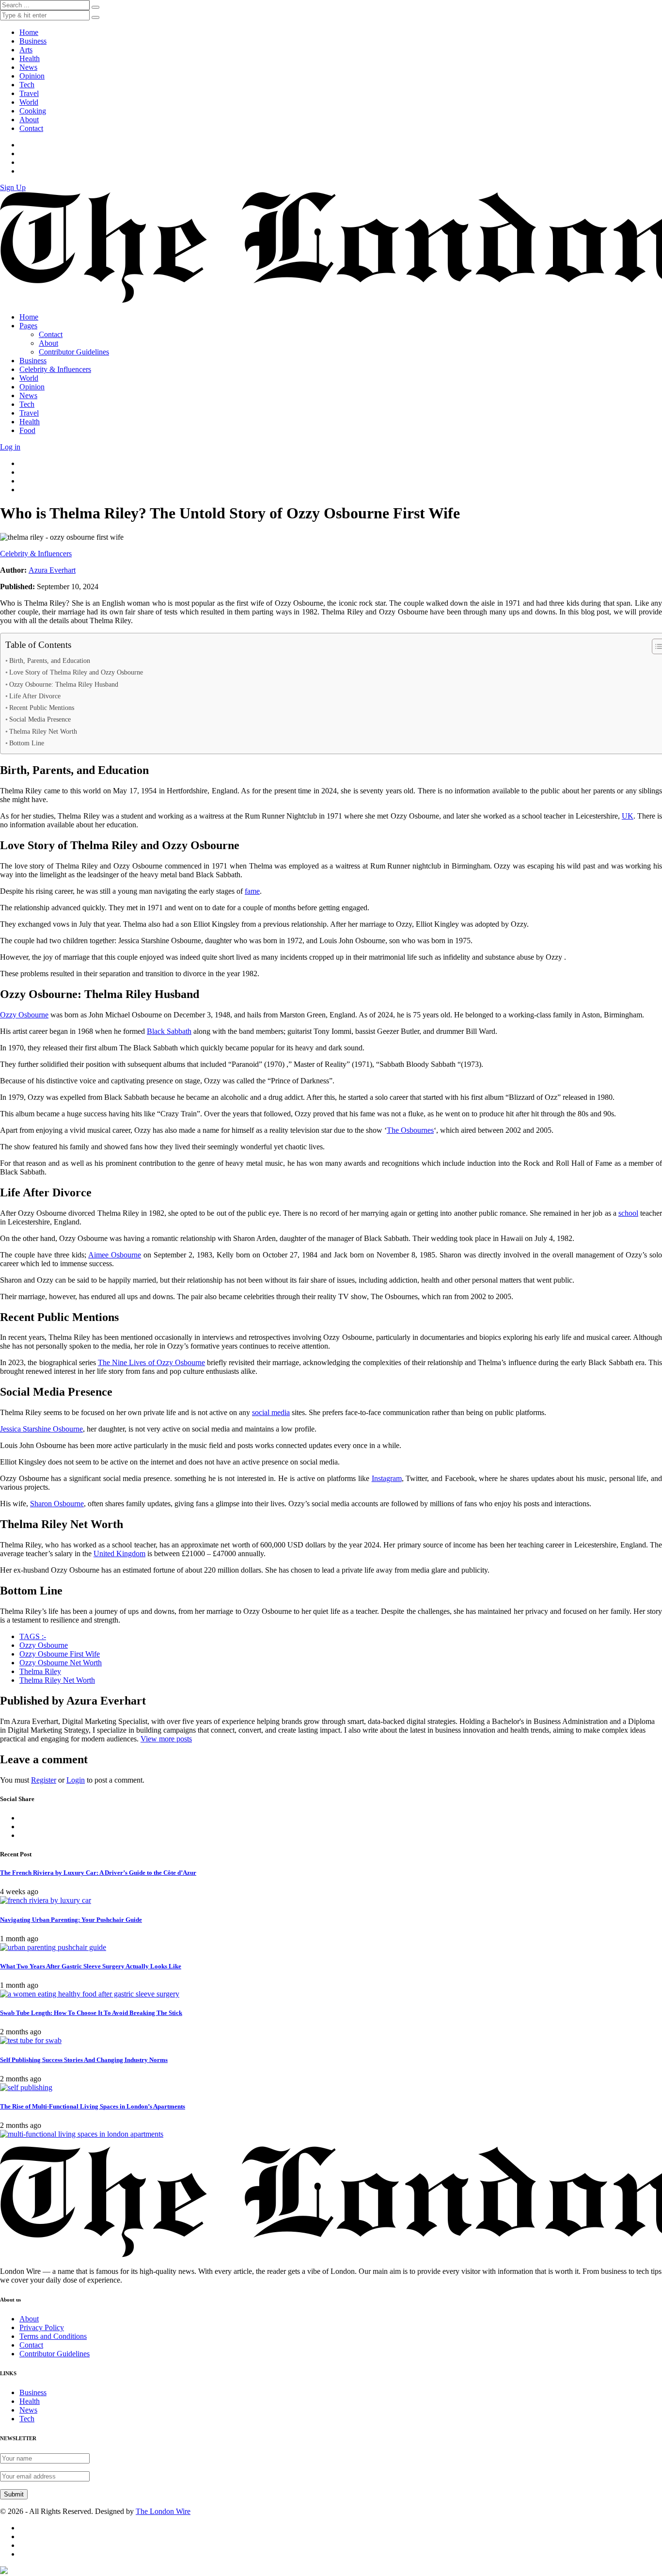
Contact (31, 128)
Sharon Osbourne (57, 1504)
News (28, 67)
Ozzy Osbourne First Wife (60, 1654)
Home (29, 32)
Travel (29, 93)
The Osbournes (410, 1130)
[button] (95, 17)
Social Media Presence (40, 719)
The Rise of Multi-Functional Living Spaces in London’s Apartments (93, 2106)
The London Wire (163, 2511)
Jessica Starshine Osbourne (41, 1429)
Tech (27, 85)
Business (33, 41)
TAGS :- (33, 1636)
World (29, 102)
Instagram (387, 1478)
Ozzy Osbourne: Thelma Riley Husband (64, 684)
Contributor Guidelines (74, 352)
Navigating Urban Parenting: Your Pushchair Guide (71, 1920)
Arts (26, 50)
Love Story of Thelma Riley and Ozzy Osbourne (76, 672)
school (628, 1213)
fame (252, 891)
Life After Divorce (35, 696)
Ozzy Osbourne (24, 1015)
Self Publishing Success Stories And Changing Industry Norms (84, 2060)
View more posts (166, 1739)
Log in (10, 447)
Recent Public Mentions (42, 708)
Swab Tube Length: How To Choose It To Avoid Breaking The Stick (91, 2013)
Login (76, 1780)
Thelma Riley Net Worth (43, 731)
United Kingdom (119, 1554)
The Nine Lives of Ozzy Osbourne (151, 1362)
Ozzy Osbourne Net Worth (61, 1663)
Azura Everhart (52, 570)
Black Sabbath (169, 1031)
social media (271, 1412)
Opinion (32, 76)
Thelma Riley (40, 1671)
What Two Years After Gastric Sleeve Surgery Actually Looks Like (91, 1966)
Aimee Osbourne (115, 1255)
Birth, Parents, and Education (50, 660)
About (29, 120)
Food (27, 430)
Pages (28, 326)
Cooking (33, 111)
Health (30, 58)
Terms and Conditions (53, 2336)
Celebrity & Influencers (55, 369)
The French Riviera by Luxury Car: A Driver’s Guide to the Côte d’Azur (98, 1873)
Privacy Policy (42, 2327)
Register (44, 1780)
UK (628, 816)
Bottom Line (27, 743)
